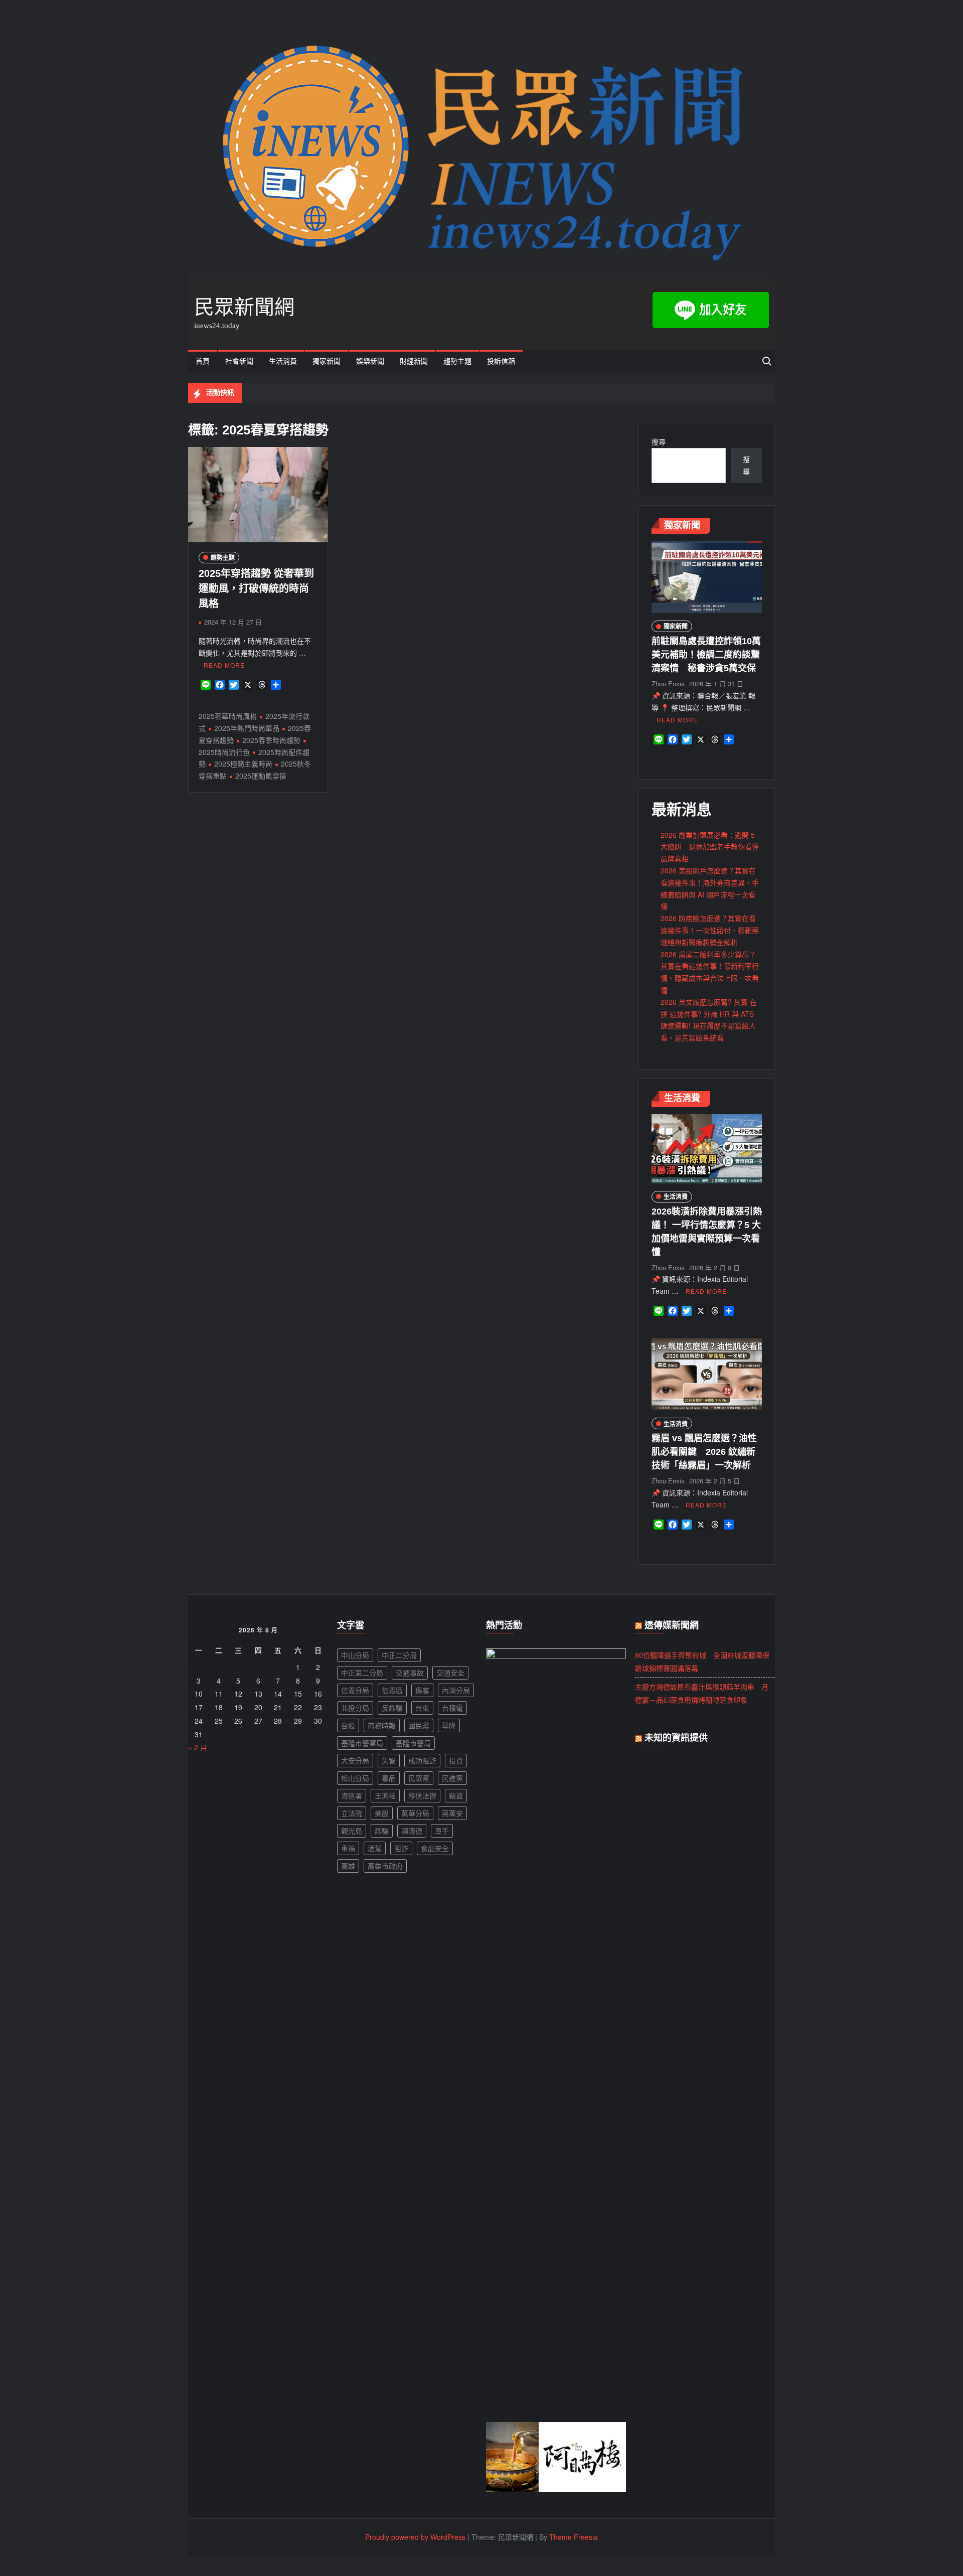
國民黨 (419, 1725)
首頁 (203, 361)
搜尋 (659, 441)
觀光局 (352, 1831)
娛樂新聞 (370, 361)
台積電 (452, 1708)
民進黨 (452, 1778)
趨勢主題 (457, 361)
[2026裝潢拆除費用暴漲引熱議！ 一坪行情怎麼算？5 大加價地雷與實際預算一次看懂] (707, 1147)
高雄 (348, 1866)
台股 (348, 1725)
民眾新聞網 (244, 307)
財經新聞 (414, 361)
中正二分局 (399, 1655)
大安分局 (355, 1760)
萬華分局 (415, 1813)
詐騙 (382, 1831)
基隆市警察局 (362, 1743)
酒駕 (375, 1848)
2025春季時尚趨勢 (271, 740)
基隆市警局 (413, 1743)
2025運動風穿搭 (261, 776)
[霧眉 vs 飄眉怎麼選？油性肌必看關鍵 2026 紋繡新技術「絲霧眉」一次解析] (707, 1373)
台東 (422, 1708)
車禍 (348, 1848)
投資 (456, 1760)
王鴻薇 (385, 1795)
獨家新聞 (327, 361)
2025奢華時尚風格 (228, 716)
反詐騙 (392, 1708)
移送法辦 (422, 1795)
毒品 (389, 1778)
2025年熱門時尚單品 (247, 728)
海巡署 (352, 1795)
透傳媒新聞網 (672, 1625)
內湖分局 (456, 1690)
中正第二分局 (362, 1673)
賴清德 (412, 1831)
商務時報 (382, 1725)
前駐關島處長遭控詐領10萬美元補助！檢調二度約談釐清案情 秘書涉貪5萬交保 (706, 655)
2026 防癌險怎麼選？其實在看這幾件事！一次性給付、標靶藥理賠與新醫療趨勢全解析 (710, 930)
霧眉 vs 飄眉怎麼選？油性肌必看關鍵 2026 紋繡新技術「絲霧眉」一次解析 (704, 1452)
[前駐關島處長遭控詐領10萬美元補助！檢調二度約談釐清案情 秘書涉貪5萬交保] (707, 576)
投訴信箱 (501, 361)
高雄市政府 (385, 1866)
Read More (224, 665)
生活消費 (283, 361)
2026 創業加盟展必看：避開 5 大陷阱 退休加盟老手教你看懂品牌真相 (710, 847)
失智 (389, 1760)
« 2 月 (198, 1747)
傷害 (422, 1690)
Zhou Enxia (668, 684)
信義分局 (355, 1690)
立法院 (352, 1813)
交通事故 (410, 1673)
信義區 (392, 1690)
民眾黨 (419, 1778)
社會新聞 (239, 361)
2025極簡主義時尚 (243, 764)
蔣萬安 (452, 1813)
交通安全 (450, 1673)
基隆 (449, 1725)
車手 (442, 1831)
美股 (382, 1813)
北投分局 (355, 1708)
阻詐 (401, 1848)
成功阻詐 (422, 1760)
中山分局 (355, 1655)
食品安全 (435, 1848)
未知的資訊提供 (676, 1738)
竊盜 (456, 1795)
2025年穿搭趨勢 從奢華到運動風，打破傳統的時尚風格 (256, 588)
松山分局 (355, 1778)
